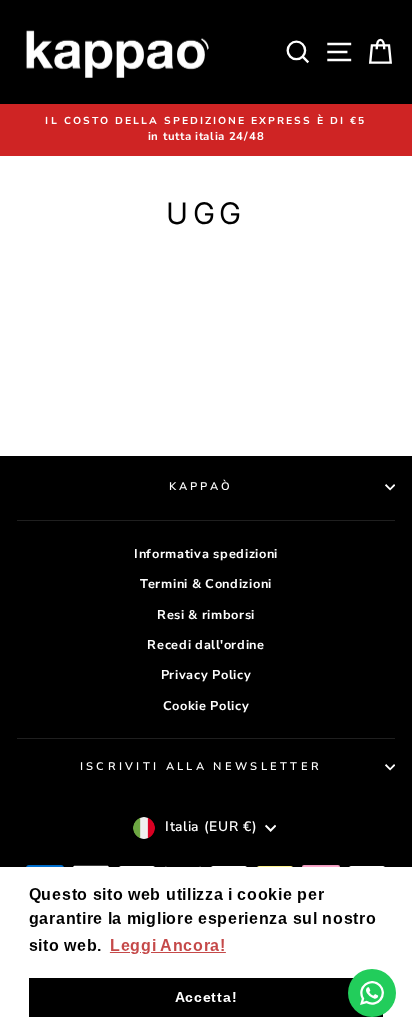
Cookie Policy (206, 706)
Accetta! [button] (206, 997)
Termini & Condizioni (206, 584)
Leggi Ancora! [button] (168, 945)
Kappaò (201, 486)
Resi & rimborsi (206, 615)
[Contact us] (372, 993)
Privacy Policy (206, 675)
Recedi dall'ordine (205, 645)
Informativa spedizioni (206, 554)
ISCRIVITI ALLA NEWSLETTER (201, 766)
